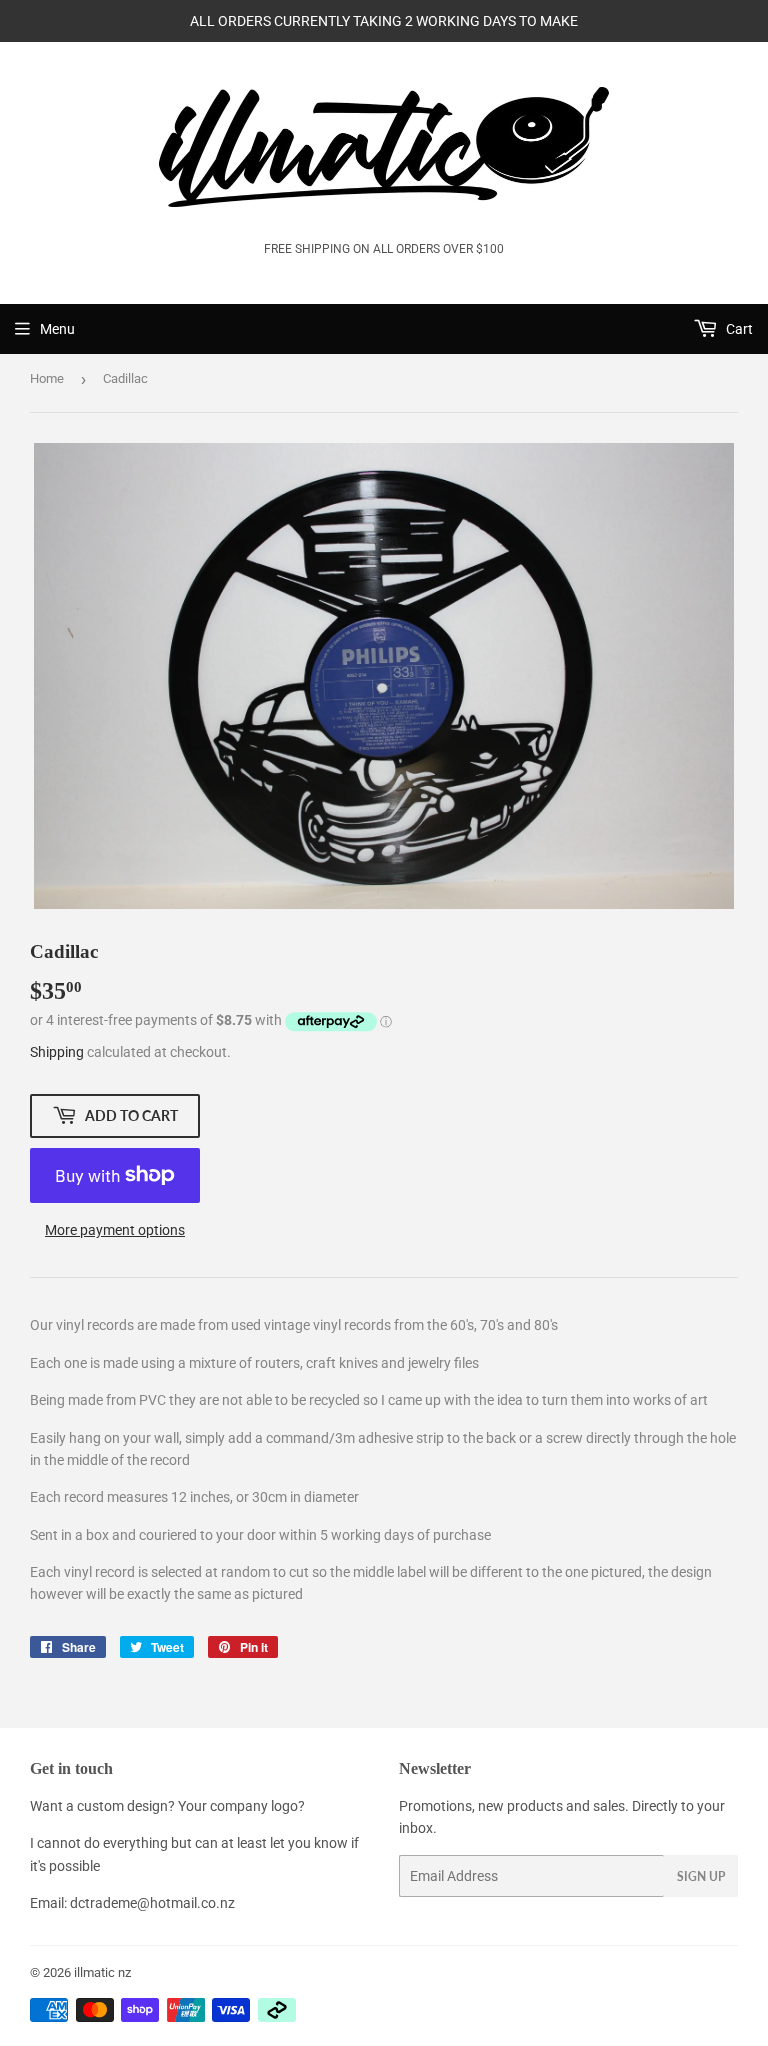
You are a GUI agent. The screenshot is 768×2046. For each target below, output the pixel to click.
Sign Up (701, 1876)
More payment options (115, 1230)
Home (47, 378)
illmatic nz (102, 1972)
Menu (57, 329)
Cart (738, 329)
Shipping (57, 1052)
